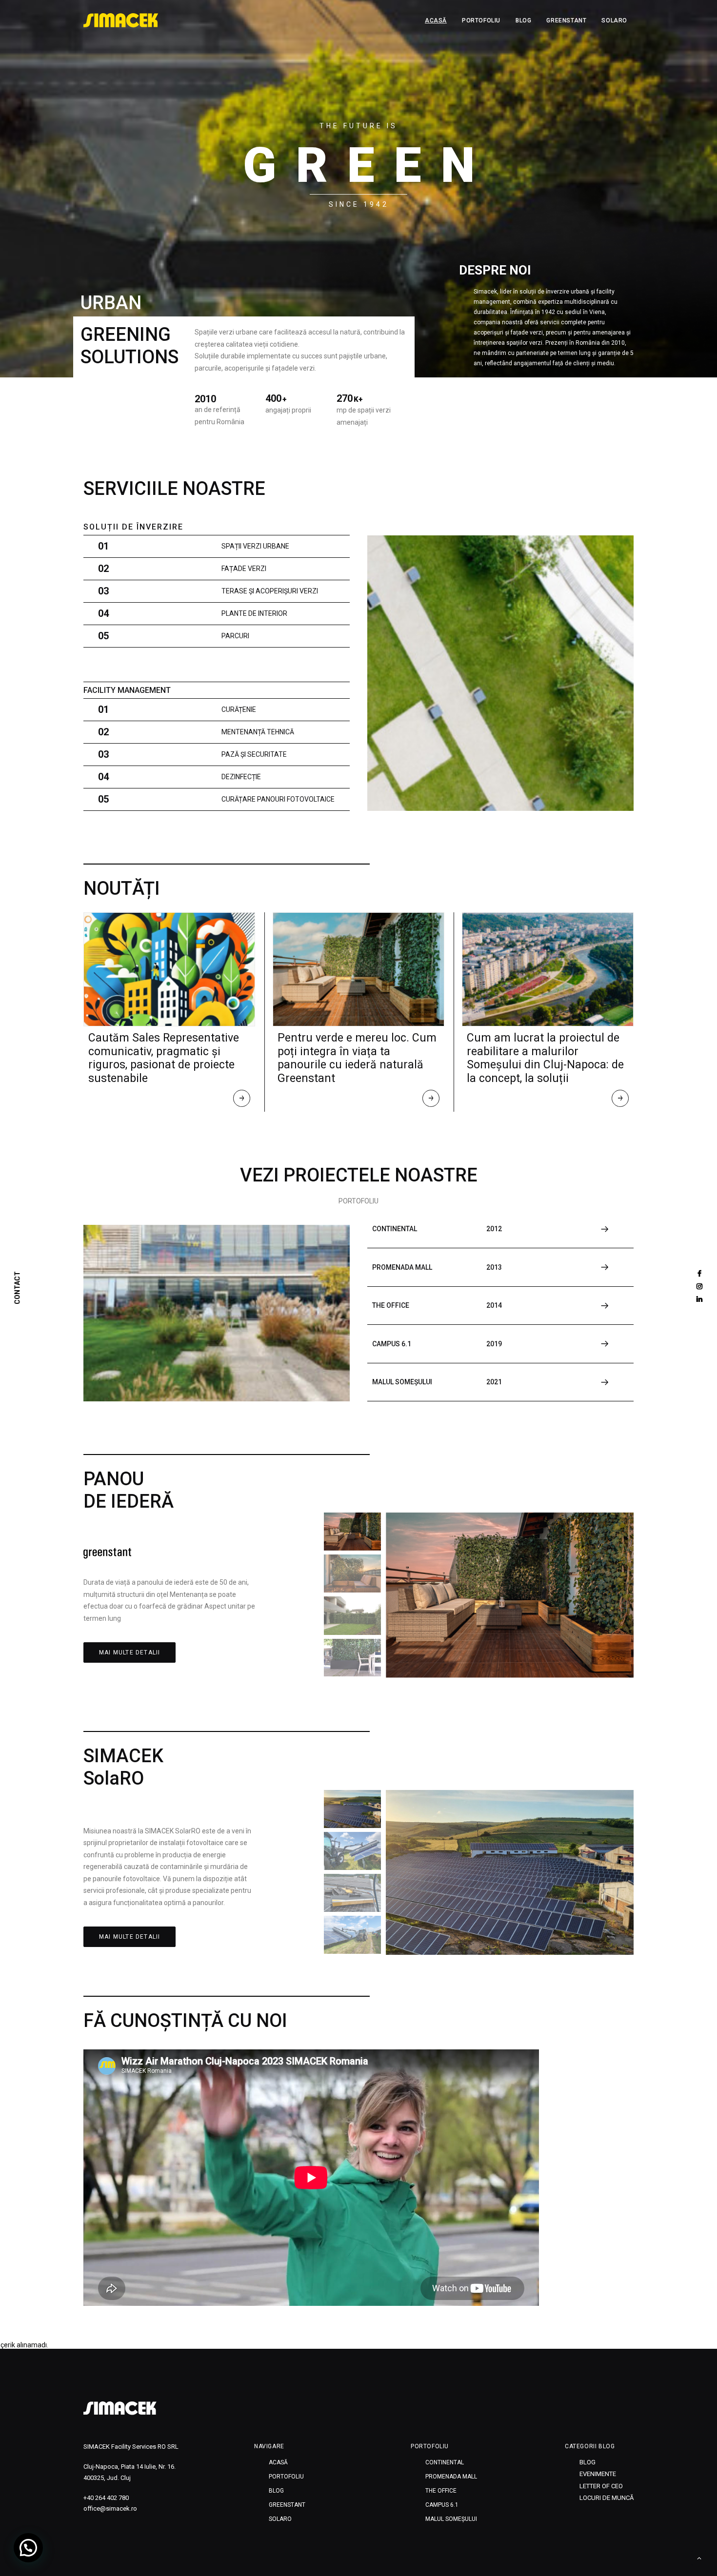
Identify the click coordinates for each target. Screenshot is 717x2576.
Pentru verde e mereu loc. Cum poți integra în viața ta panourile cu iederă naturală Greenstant (357, 1058)
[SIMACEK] (121, 20)
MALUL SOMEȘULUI (451, 2519)
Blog (523, 20)
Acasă (436, 20)
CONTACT (18, 1288)
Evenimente (598, 2474)
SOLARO (614, 20)
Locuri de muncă (607, 2498)
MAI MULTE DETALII (129, 1652)
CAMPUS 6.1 (442, 2505)
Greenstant (566, 20)
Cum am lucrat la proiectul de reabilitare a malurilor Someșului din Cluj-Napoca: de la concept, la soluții (545, 1058)
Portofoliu (481, 20)
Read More (242, 1101)
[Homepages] (120, 2408)
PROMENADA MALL (451, 2477)
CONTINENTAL (445, 2462)
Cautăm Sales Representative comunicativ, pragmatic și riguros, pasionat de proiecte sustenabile (164, 1058)
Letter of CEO (601, 2486)
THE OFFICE (441, 2491)
